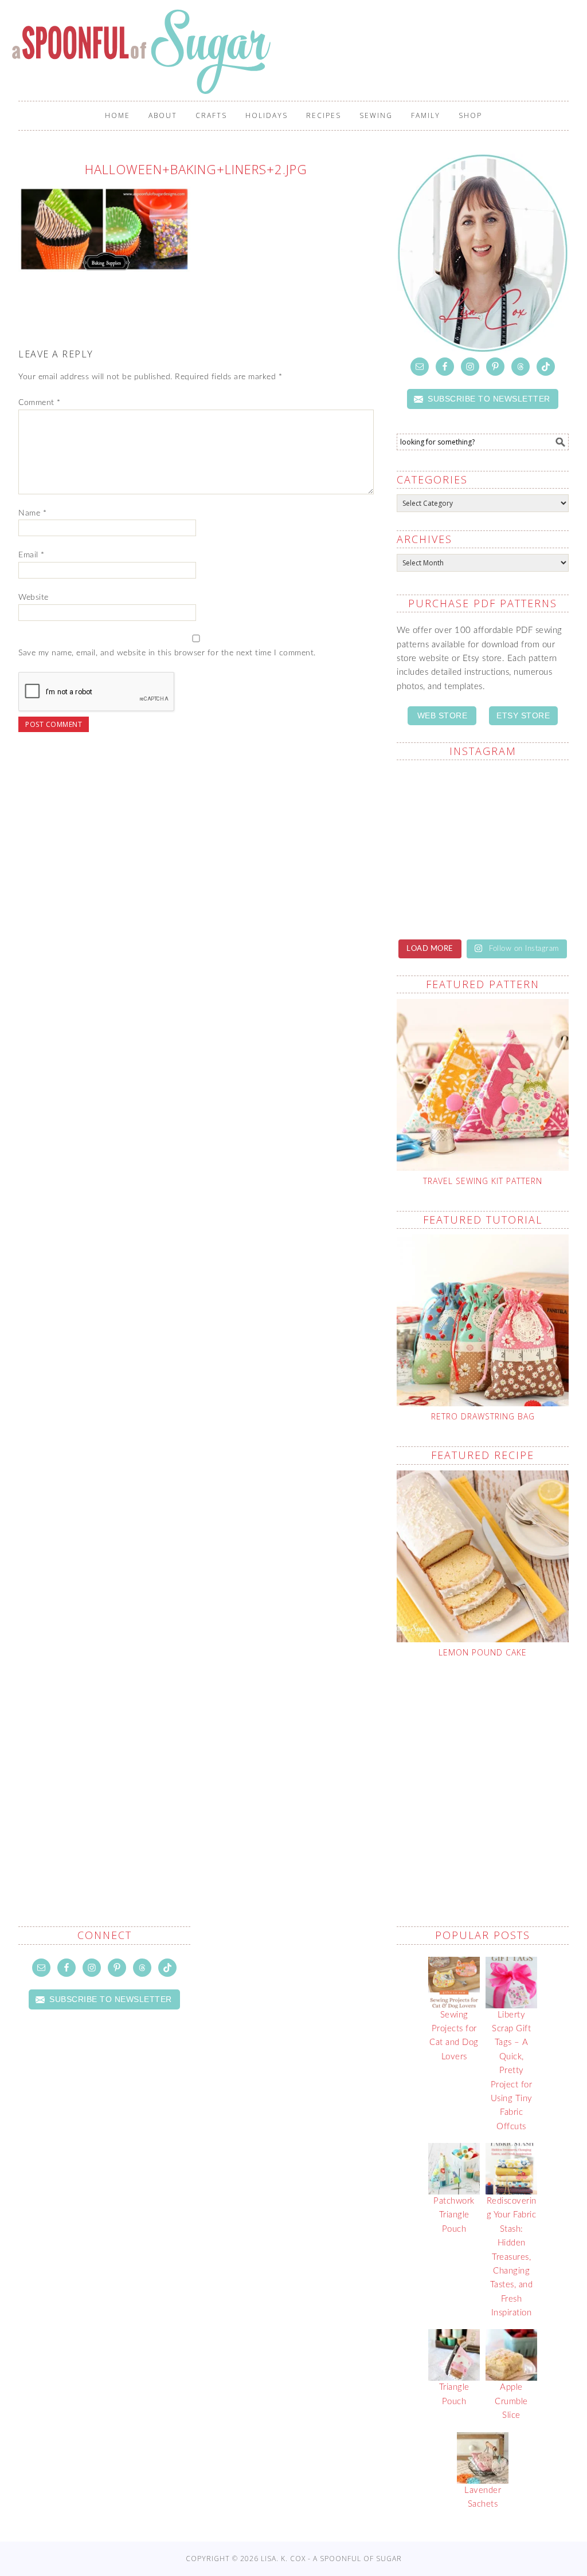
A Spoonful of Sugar (143, 52)
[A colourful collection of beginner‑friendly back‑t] (438, 901)
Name (32, 513)
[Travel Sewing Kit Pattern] (483, 1085)
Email (32, 555)
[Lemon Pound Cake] (483, 1556)
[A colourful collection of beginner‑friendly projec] (527, 796)
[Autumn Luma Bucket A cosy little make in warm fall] (527, 901)
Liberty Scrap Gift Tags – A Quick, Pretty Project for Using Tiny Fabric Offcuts (512, 2071)
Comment (40, 403)
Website (34, 597)
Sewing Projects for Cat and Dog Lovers (454, 2036)
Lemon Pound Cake (483, 1652)
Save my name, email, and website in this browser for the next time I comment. (167, 653)
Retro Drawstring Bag (483, 1416)
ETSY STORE (523, 715)
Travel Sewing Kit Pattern (483, 1181)
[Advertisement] (492, 1765)
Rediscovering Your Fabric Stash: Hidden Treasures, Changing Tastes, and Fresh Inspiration (512, 2257)
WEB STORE (443, 715)
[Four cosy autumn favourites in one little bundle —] (438, 796)
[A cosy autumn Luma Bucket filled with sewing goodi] (527, 848)
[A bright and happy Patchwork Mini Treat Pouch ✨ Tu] (438, 848)
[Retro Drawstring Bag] (483, 1320)
